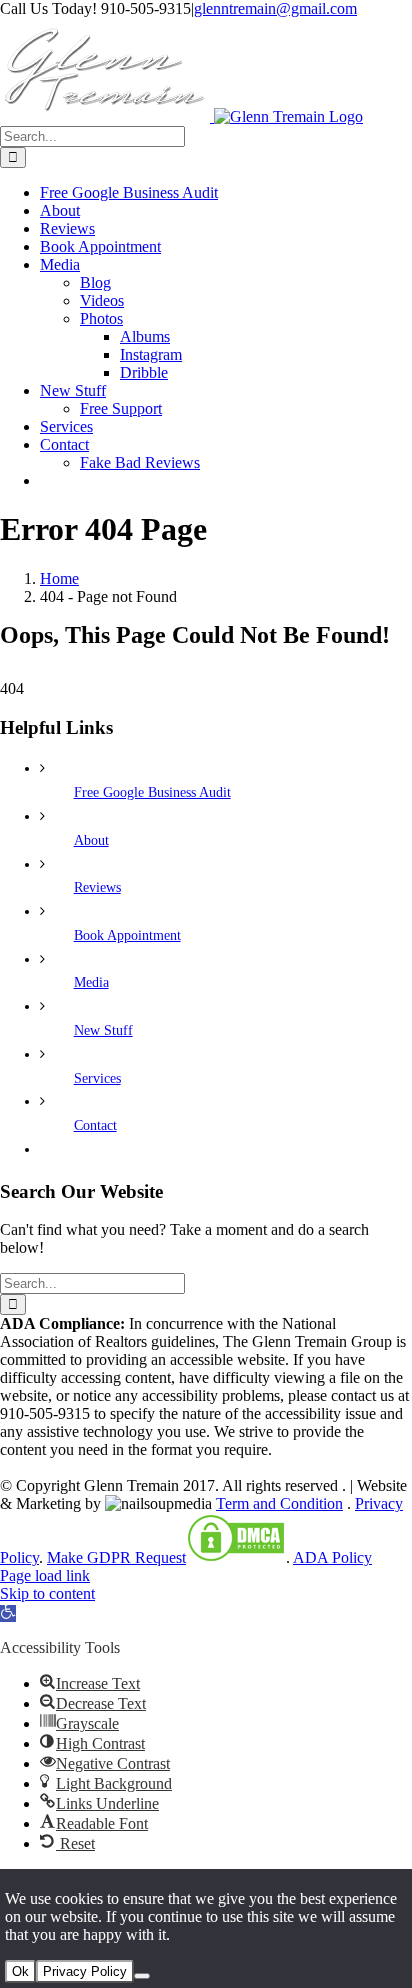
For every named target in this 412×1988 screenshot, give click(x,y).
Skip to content (47, 1593)
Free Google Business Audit (152, 792)
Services (97, 1078)
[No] (142, 1976)
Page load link (45, 1575)
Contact (95, 1125)
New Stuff (103, 1030)
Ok (20, 1971)
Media (91, 982)
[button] (8, 1613)
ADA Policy (332, 1557)
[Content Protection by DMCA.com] (236, 1557)
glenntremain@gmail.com (275, 8)
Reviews (97, 887)
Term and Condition (279, 1503)
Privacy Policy (85, 1971)
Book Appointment (127, 935)
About (91, 840)
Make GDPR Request (116, 1557)
